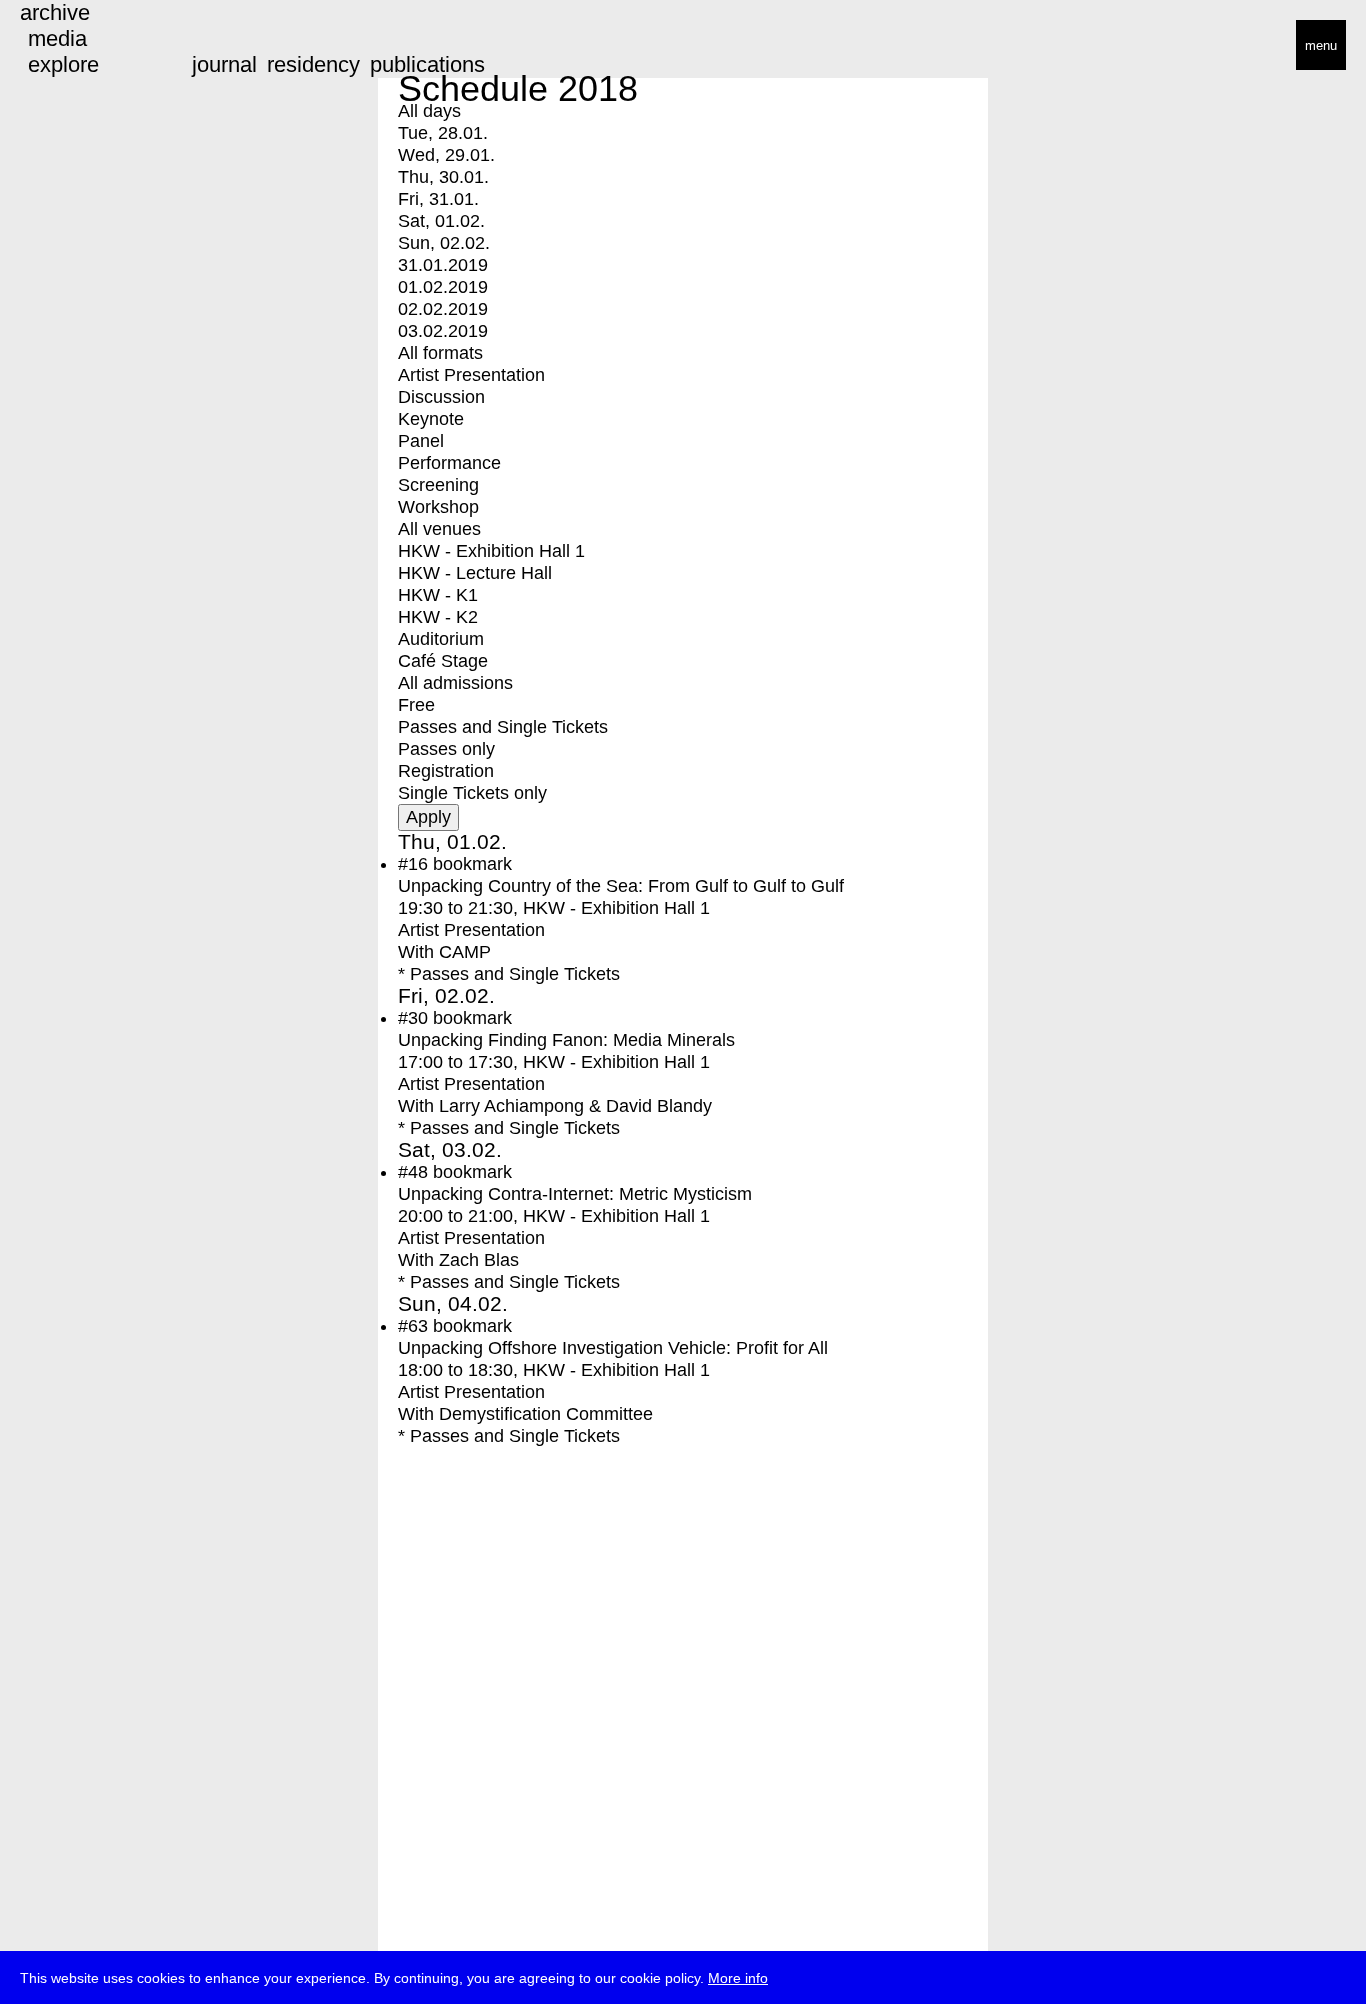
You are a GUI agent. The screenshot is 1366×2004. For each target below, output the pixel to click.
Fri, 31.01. (438, 199)
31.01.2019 (443, 265)
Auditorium (441, 639)
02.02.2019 (443, 309)
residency (313, 64)
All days (429, 111)
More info (738, 1978)
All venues (439, 529)
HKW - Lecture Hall (475, 573)
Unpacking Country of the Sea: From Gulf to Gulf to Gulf (621, 886)
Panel (421, 441)
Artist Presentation (471, 375)
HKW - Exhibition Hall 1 (491, 551)
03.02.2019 (443, 331)
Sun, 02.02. (444, 243)
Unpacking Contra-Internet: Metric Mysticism (575, 1194)
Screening (438, 485)
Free (416, 705)
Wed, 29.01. (446, 155)
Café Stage (443, 661)
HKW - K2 (438, 617)
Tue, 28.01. (443, 133)
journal (224, 64)
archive (55, 12)
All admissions (455, 683)
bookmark (472, 864)
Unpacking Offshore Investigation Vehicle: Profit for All (613, 1348)
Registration (446, 771)
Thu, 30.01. (443, 177)
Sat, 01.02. (441, 221)
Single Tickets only (472, 793)
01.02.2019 (443, 287)
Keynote (431, 419)
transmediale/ (78, 46)
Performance (449, 463)
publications (427, 64)
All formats (440, 353)
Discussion (441, 397)
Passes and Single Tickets (503, 727)
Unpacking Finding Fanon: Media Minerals (566, 1040)
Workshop (438, 507)
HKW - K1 (438, 595)
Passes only (446, 749)
